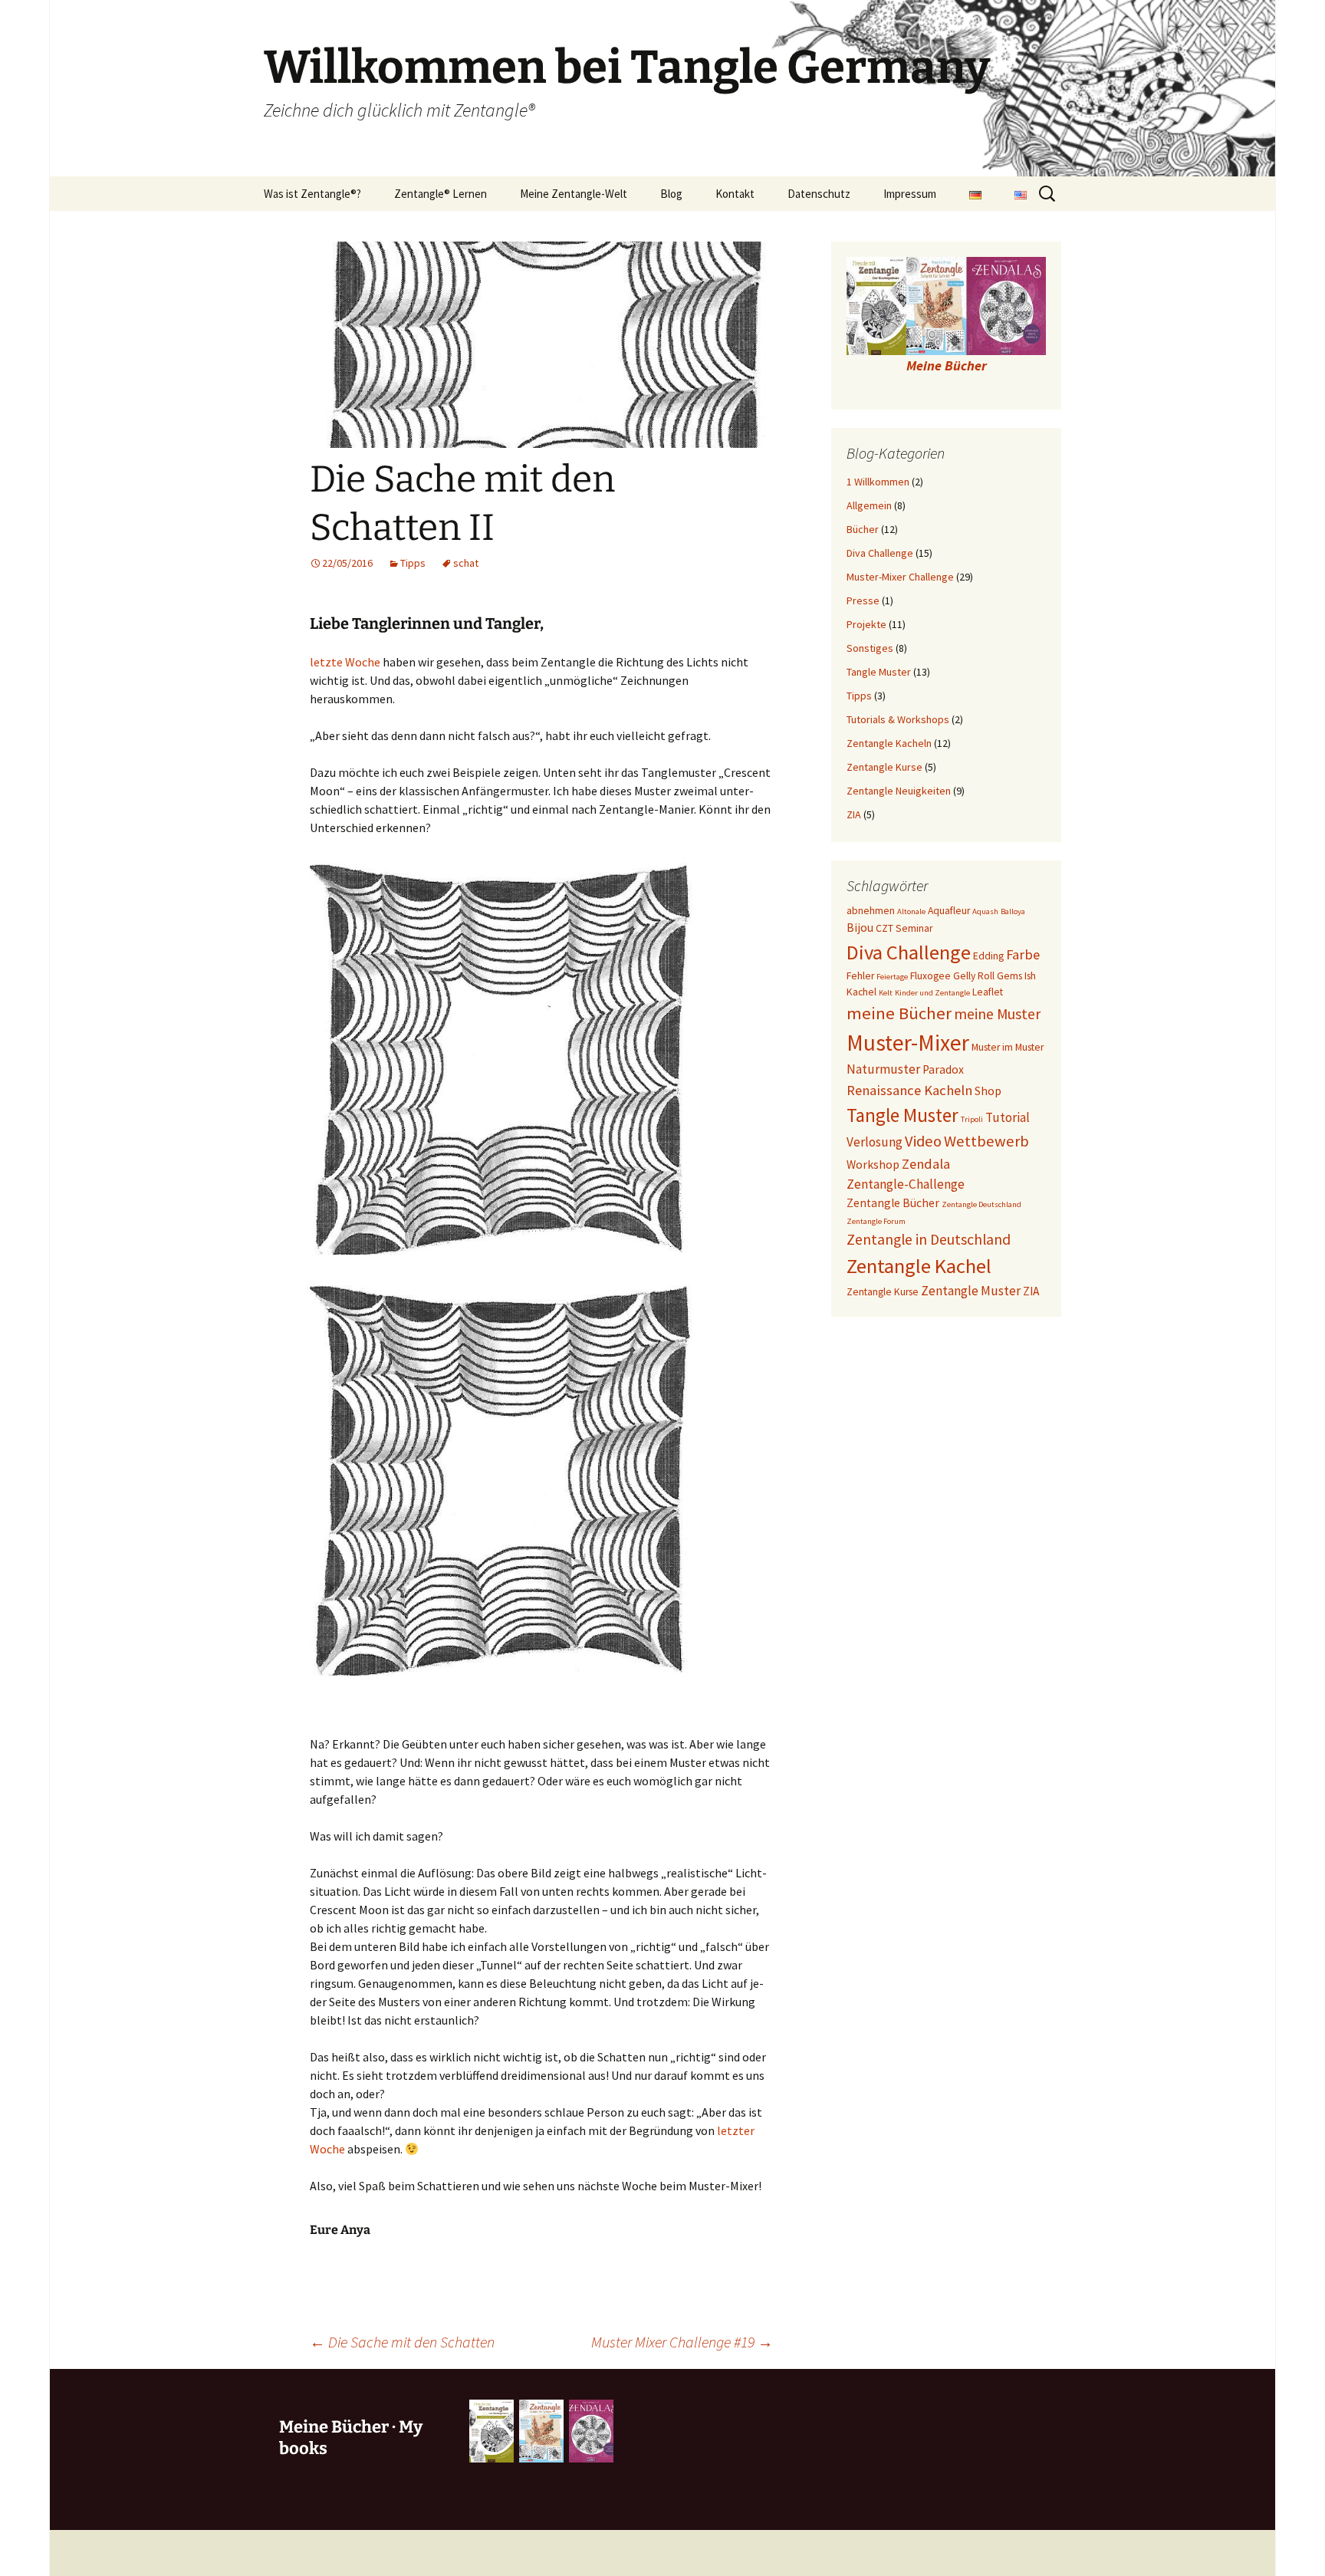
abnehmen (871, 911)
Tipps (413, 563)
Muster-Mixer (908, 1043)
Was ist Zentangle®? (312, 194)
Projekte (866, 624)
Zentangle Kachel (919, 1266)
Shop (988, 1091)
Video (923, 1141)
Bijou (860, 928)
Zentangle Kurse (884, 767)
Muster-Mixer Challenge (900, 577)
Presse (863, 600)
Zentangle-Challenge (906, 1184)
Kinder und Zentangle (932, 993)
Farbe (1023, 954)
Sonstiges (870, 648)
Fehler (860, 976)
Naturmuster (883, 1069)
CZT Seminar (904, 928)
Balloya (1013, 911)
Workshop (873, 1165)
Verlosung (875, 1142)
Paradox (943, 1069)
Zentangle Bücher (893, 1203)
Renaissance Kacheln (909, 1090)
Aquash (985, 911)
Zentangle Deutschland (981, 1204)
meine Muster (997, 1014)
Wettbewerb (986, 1141)
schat (466, 563)
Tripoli (972, 1119)
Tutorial (1008, 1117)
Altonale (911, 911)
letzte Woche (345, 662)
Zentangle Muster (971, 1291)
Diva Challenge (880, 553)
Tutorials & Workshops (898, 719)
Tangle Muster (879, 672)
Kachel (861, 992)
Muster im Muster (1008, 1047)
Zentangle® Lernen (441, 194)
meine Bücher (899, 1013)
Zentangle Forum (876, 1221)
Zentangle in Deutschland (929, 1239)
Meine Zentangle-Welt (574, 194)
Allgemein (869, 505)
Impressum (910, 194)
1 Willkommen (878, 482)
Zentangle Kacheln (889, 743)
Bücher (863, 529)
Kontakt (735, 194)
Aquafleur (949, 911)
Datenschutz (819, 194)
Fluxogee (930, 976)
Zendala (926, 1164)
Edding (988, 956)
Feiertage (892, 977)
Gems (1009, 976)
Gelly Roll (974, 976)
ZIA (854, 814)
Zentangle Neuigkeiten (899, 791)
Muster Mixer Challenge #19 (682, 2342)
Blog (671, 194)
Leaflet (988, 992)
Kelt (886, 993)
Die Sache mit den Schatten (402, 2342)
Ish (1030, 976)
